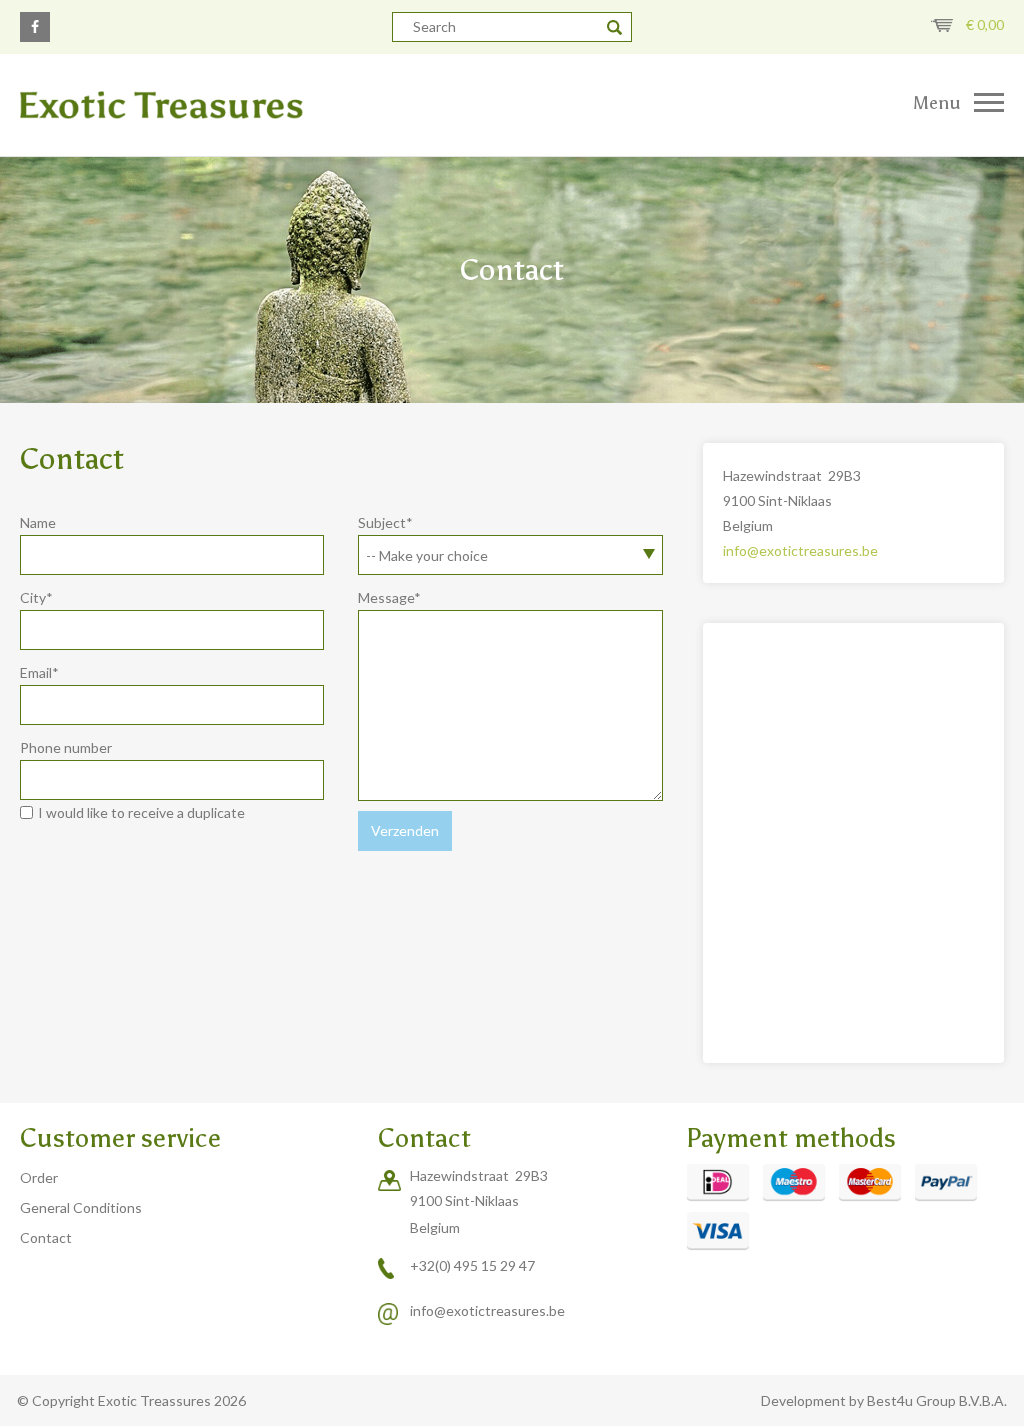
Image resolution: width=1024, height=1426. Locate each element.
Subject (385, 522)
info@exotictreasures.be (800, 550)
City (36, 597)
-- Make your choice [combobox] (427, 555)
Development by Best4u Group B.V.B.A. (884, 1400)
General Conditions (81, 1207)
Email (39, 672)
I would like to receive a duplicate (141, 812)
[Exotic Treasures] (256, 105)
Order (39, 1177)
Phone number (66, 747)
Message (389, 597)
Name (38, 522)
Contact (46, 1237)
